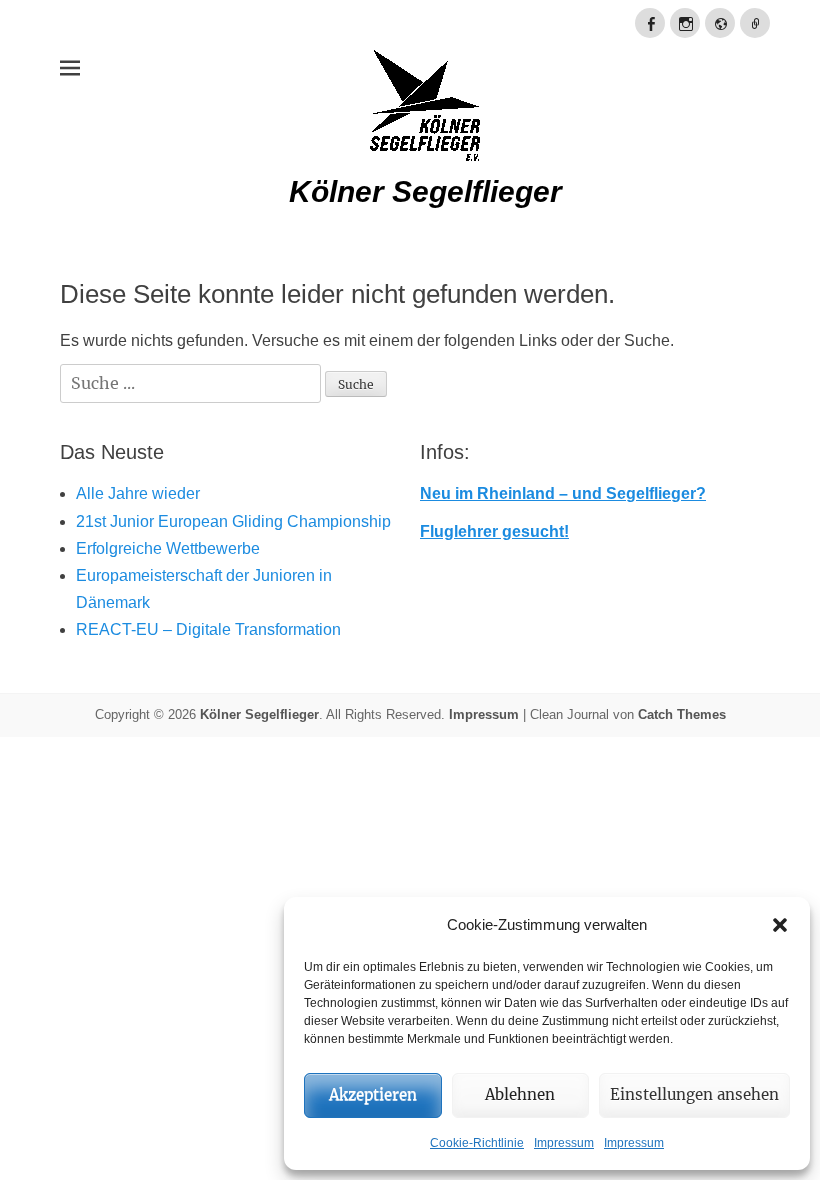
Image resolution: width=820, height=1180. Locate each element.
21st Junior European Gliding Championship (233, 521)
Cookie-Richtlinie (477, 1143)
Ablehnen (520, 1094)
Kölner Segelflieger (425, 191)
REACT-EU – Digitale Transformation (208, 629)
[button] (780, 925)
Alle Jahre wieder (138, 493)
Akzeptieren (373, 1094)
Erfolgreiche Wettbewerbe (168, 548)
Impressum (564, 1143)
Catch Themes (682, 714)
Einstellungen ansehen (694, 1094)
